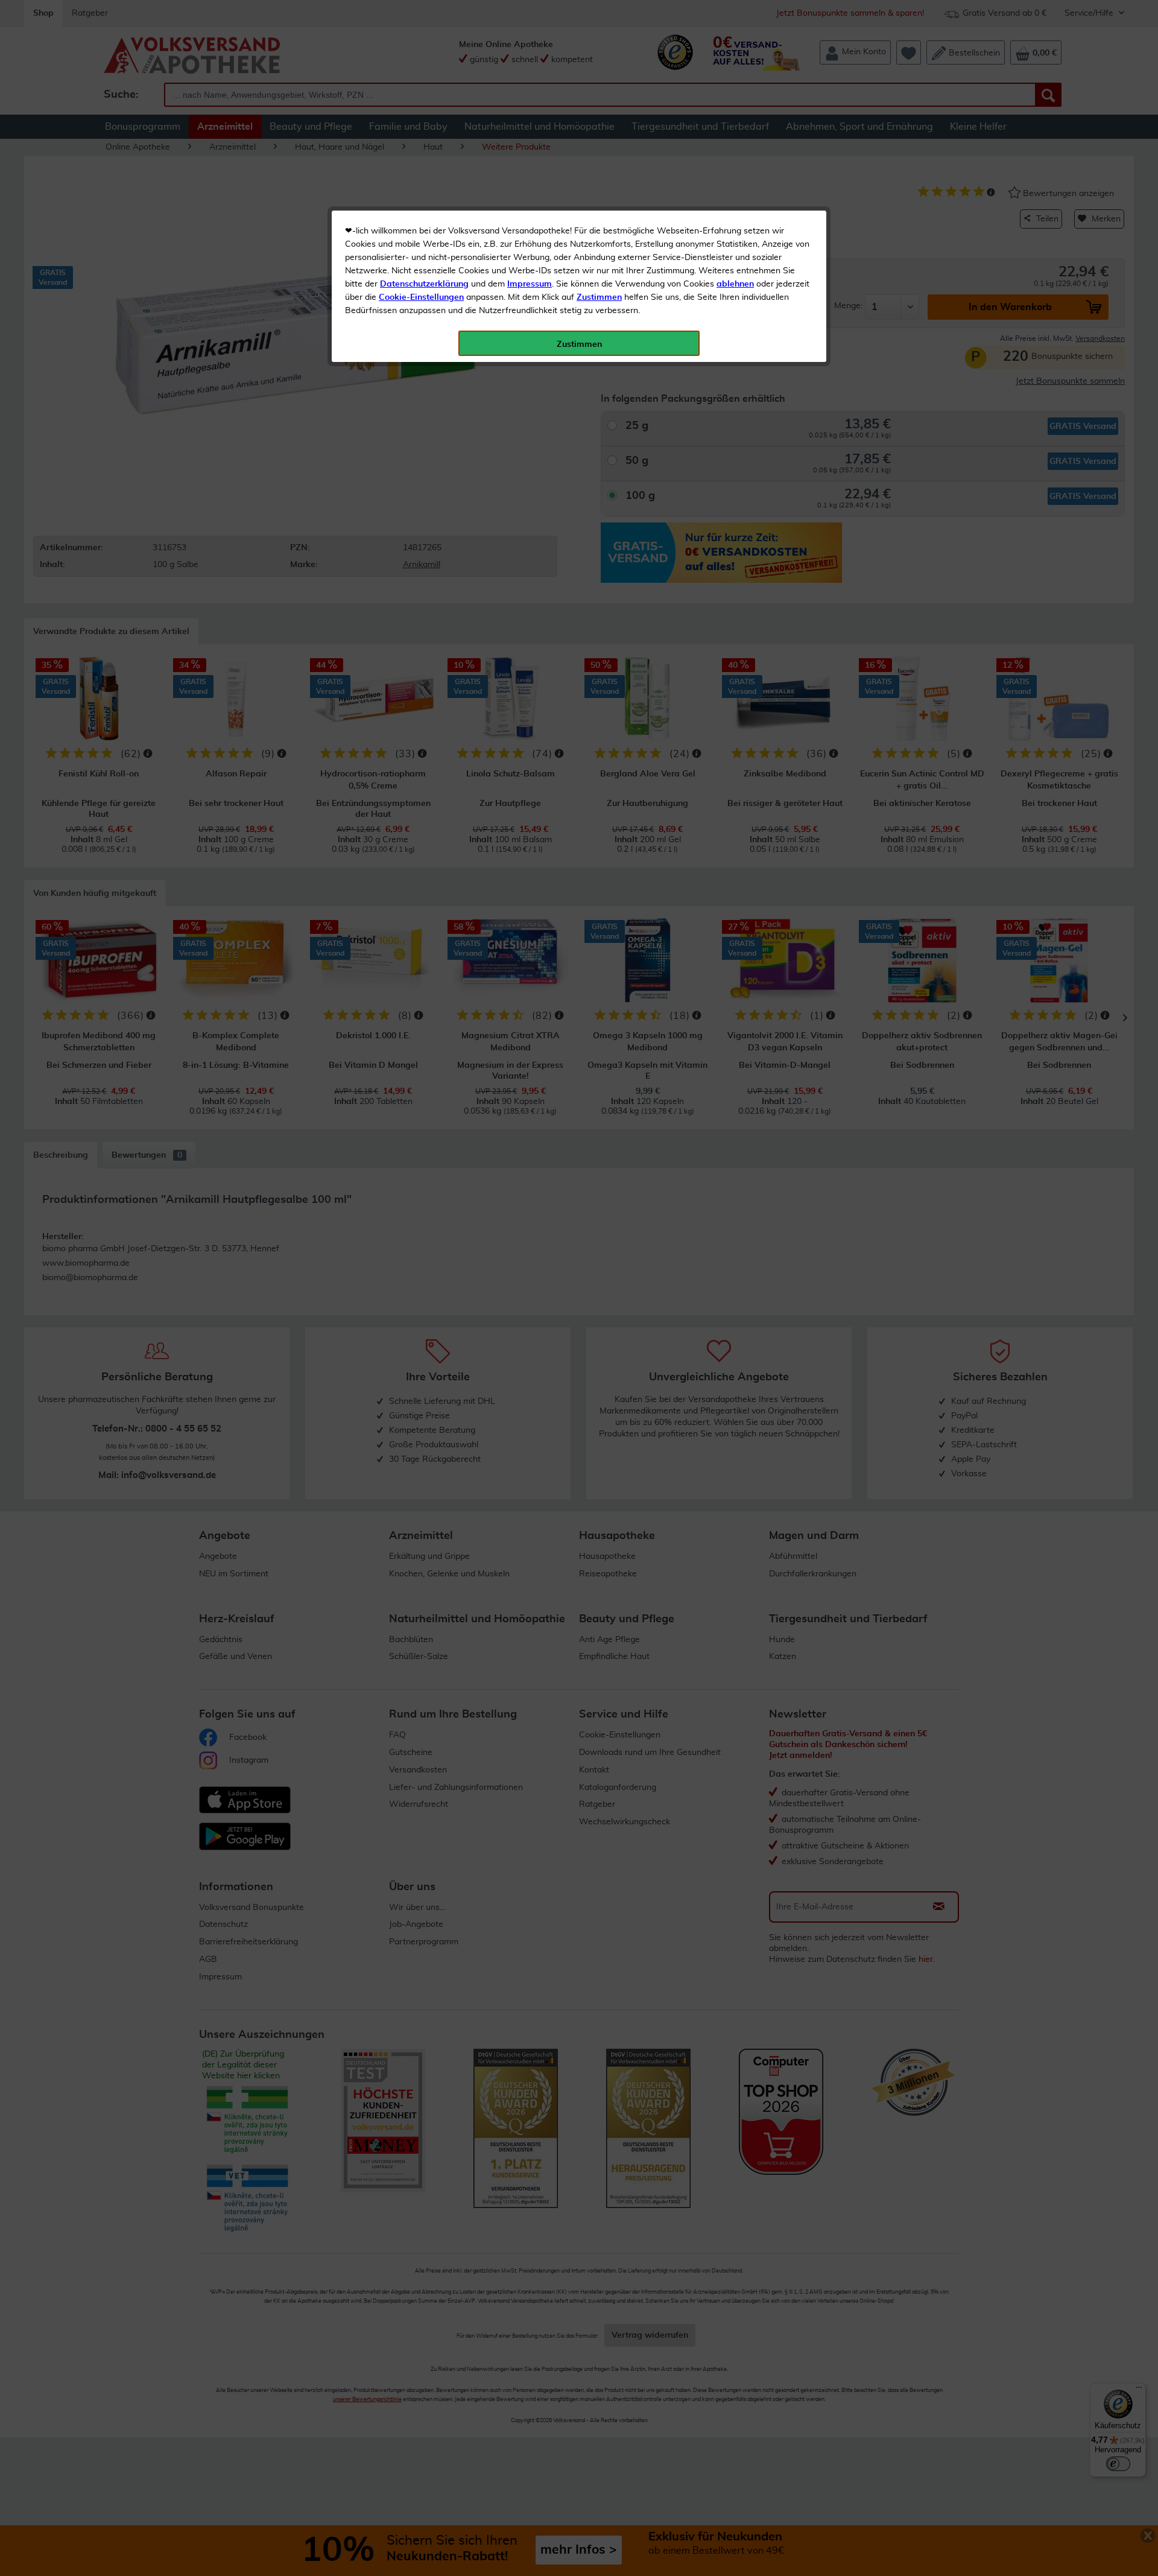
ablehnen (735, 284)
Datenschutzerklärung (424, 284)
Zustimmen (599, 297)
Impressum (530, 284)
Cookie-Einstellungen (421, 297)
